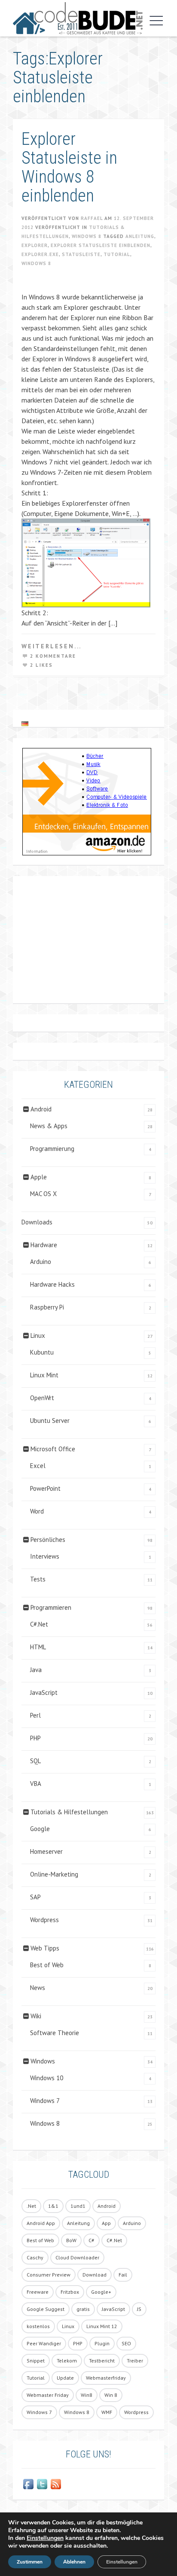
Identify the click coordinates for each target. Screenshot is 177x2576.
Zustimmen (30, 2562)
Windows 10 (47, 2078)
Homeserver (46, 1851)
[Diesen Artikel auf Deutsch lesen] (25, 723)
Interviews (45, 1556)
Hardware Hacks (52, 1284)
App (106, 2223)
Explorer (35, 245)
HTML (38, 1647)
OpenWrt (42, 1398)
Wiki (36, 2016)
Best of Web (47, 1965)
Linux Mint (44, 1375)
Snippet (36, 2361)
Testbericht (102, 2361)
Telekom (67, 2361)
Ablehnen (74, 2562)
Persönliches (48, 1540)
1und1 (78, 2206)
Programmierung (52, 1149)
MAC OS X (43, 1194)
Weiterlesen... (52, 646)
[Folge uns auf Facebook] (28, 2484)
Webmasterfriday (106, 2378)
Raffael (92, 218)
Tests (38, 1579)
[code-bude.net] (78, 18)
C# (92, 2240)
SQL (35, 1761)
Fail (123, 2275)
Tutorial (117, 254)
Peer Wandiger (44, 2343)
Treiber (135, 2361)
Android (41, 1109)
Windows (43, 2061)
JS (139, 2309)
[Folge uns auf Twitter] (42, 2484)
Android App (41, 2223)
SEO (126, 2343)
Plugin (102, 2343)
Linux (38, 1335)
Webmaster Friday (48, 2395)
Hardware (44, 1245)
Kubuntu (42, 1352)
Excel (38, 1466)
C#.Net (39, 1624)
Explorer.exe (40, 254)
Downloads (37, 1222)
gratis (83, 2309)
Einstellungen (45, 2538)
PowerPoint (45, 1488)
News (38, 1988)
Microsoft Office (53, 1449)
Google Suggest (46, 2309)
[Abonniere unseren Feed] (56, 2484)
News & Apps (49, 1126)
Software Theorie (55, 2033)
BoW (71, 2240)
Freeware (38, 2292)
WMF (107, 2412)
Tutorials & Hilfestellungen (69, 1812)
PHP (35, 1738)
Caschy (35, 2257)
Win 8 (111, 2395)
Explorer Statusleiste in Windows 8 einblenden (69, 167)
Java (36, 1670)
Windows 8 (87, 236)
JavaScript (44, 1692)
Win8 (87, 2395)
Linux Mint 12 (102, 2326)
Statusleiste (81, 254)
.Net (31, 2206)
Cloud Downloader (77, 2257)
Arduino (41, 1262)
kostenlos (38, 2326)
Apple (39, 1177)
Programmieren (51, 1607)
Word (37, 1511)
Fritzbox (70, 2292)
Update (65, 2378)
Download (95, 2275)
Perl (35, 1715)
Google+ (101, 2292)
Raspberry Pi (47, 1307)
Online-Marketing (54, 1874)
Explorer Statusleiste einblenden (101, 245)
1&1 (53, 2206)
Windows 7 (45, 2101)
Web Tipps (45, 1948)
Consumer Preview (49, 2275)
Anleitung (140, 236)
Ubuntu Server (50, 1421)
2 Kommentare (53, 656)
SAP (35, 1897)
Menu (154, 21)
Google (40, 1829)
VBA (36, 1784)
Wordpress (44, 1920)
